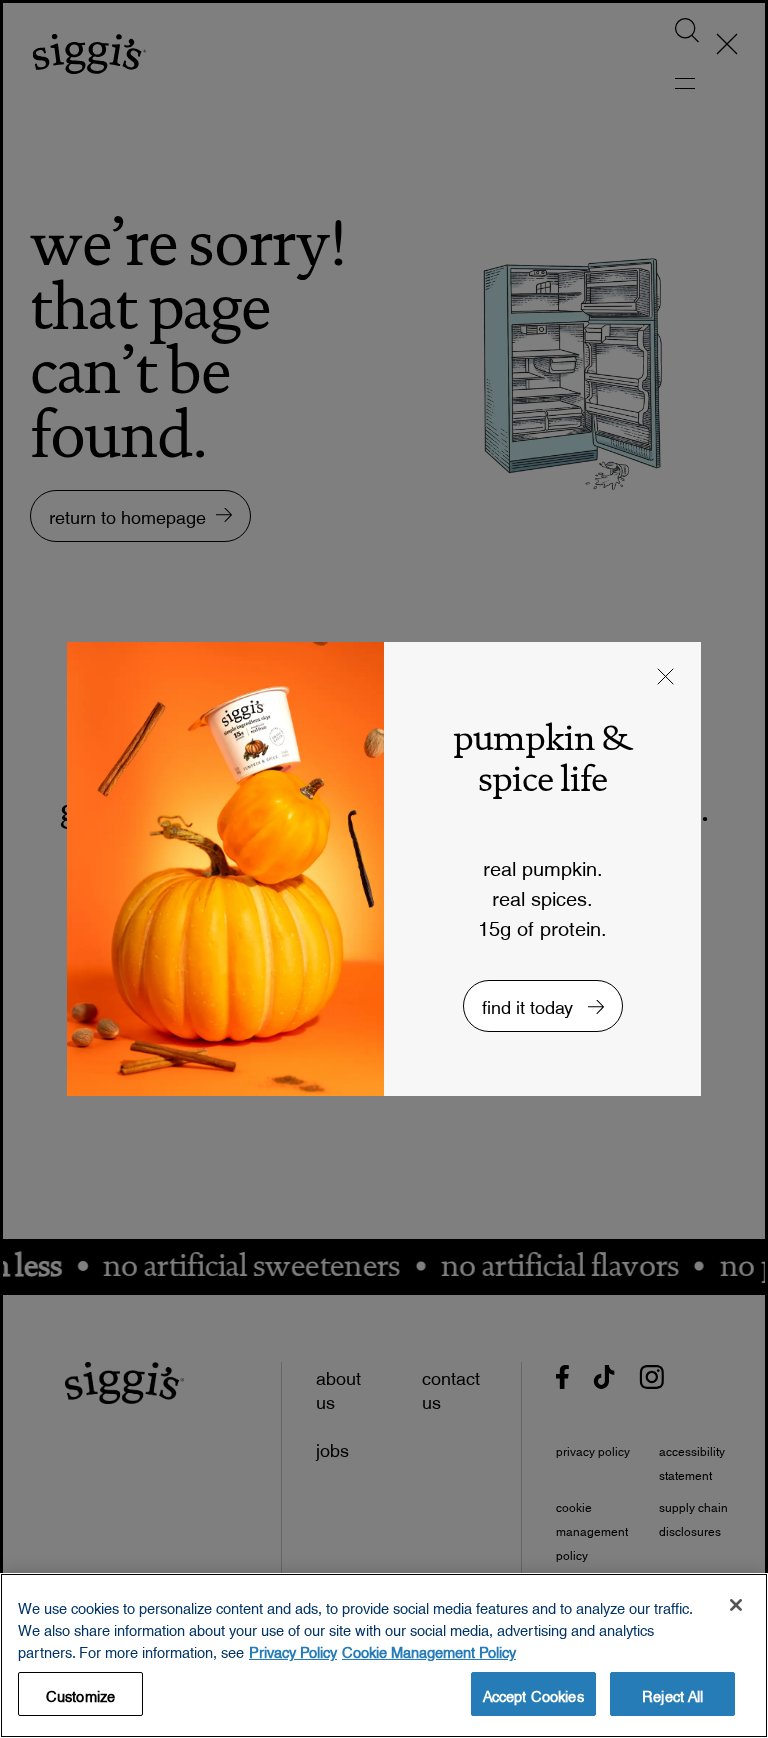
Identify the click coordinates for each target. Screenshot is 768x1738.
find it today (530, 1002)
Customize (80, 1693)
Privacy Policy (293, 1649)
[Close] (736, 1605)
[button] (666, 679)
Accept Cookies (533, 1693)
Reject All (672, 1693)
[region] (384, 1655)
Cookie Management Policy (429, 1649)
